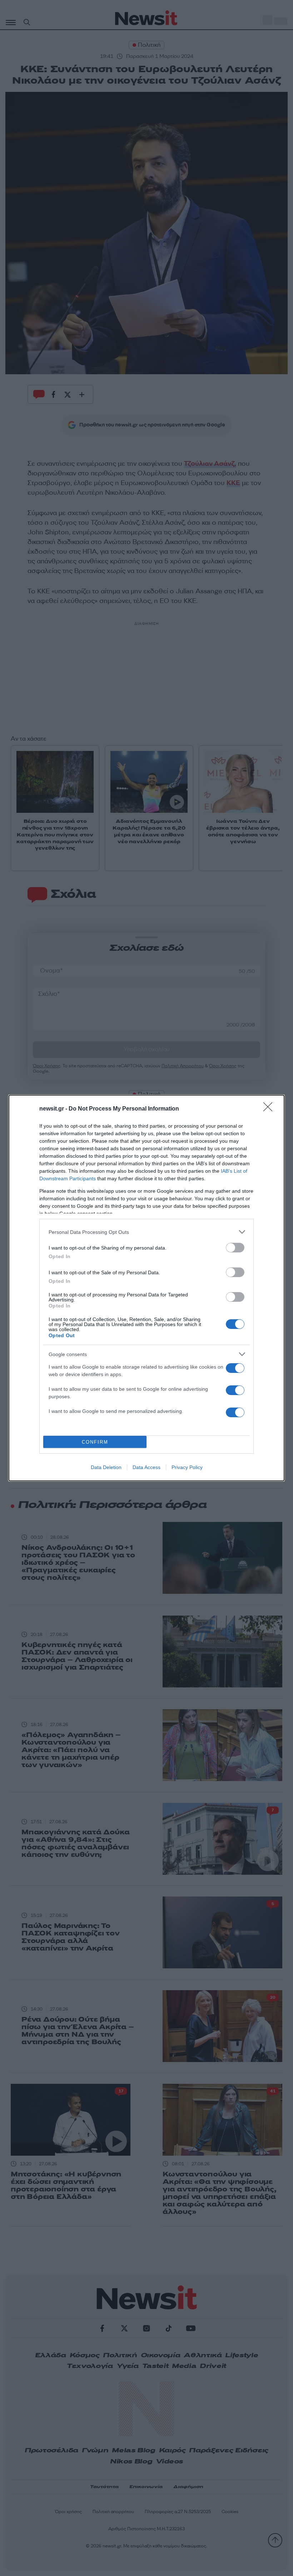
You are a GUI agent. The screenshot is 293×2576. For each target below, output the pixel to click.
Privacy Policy (187, 1467)
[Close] (270, 1109)
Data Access (146, 1467)
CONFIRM (95, 1442)
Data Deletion (106, 1467)
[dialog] (146, 1288)
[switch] (235, 1248)
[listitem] (146, 1232)
